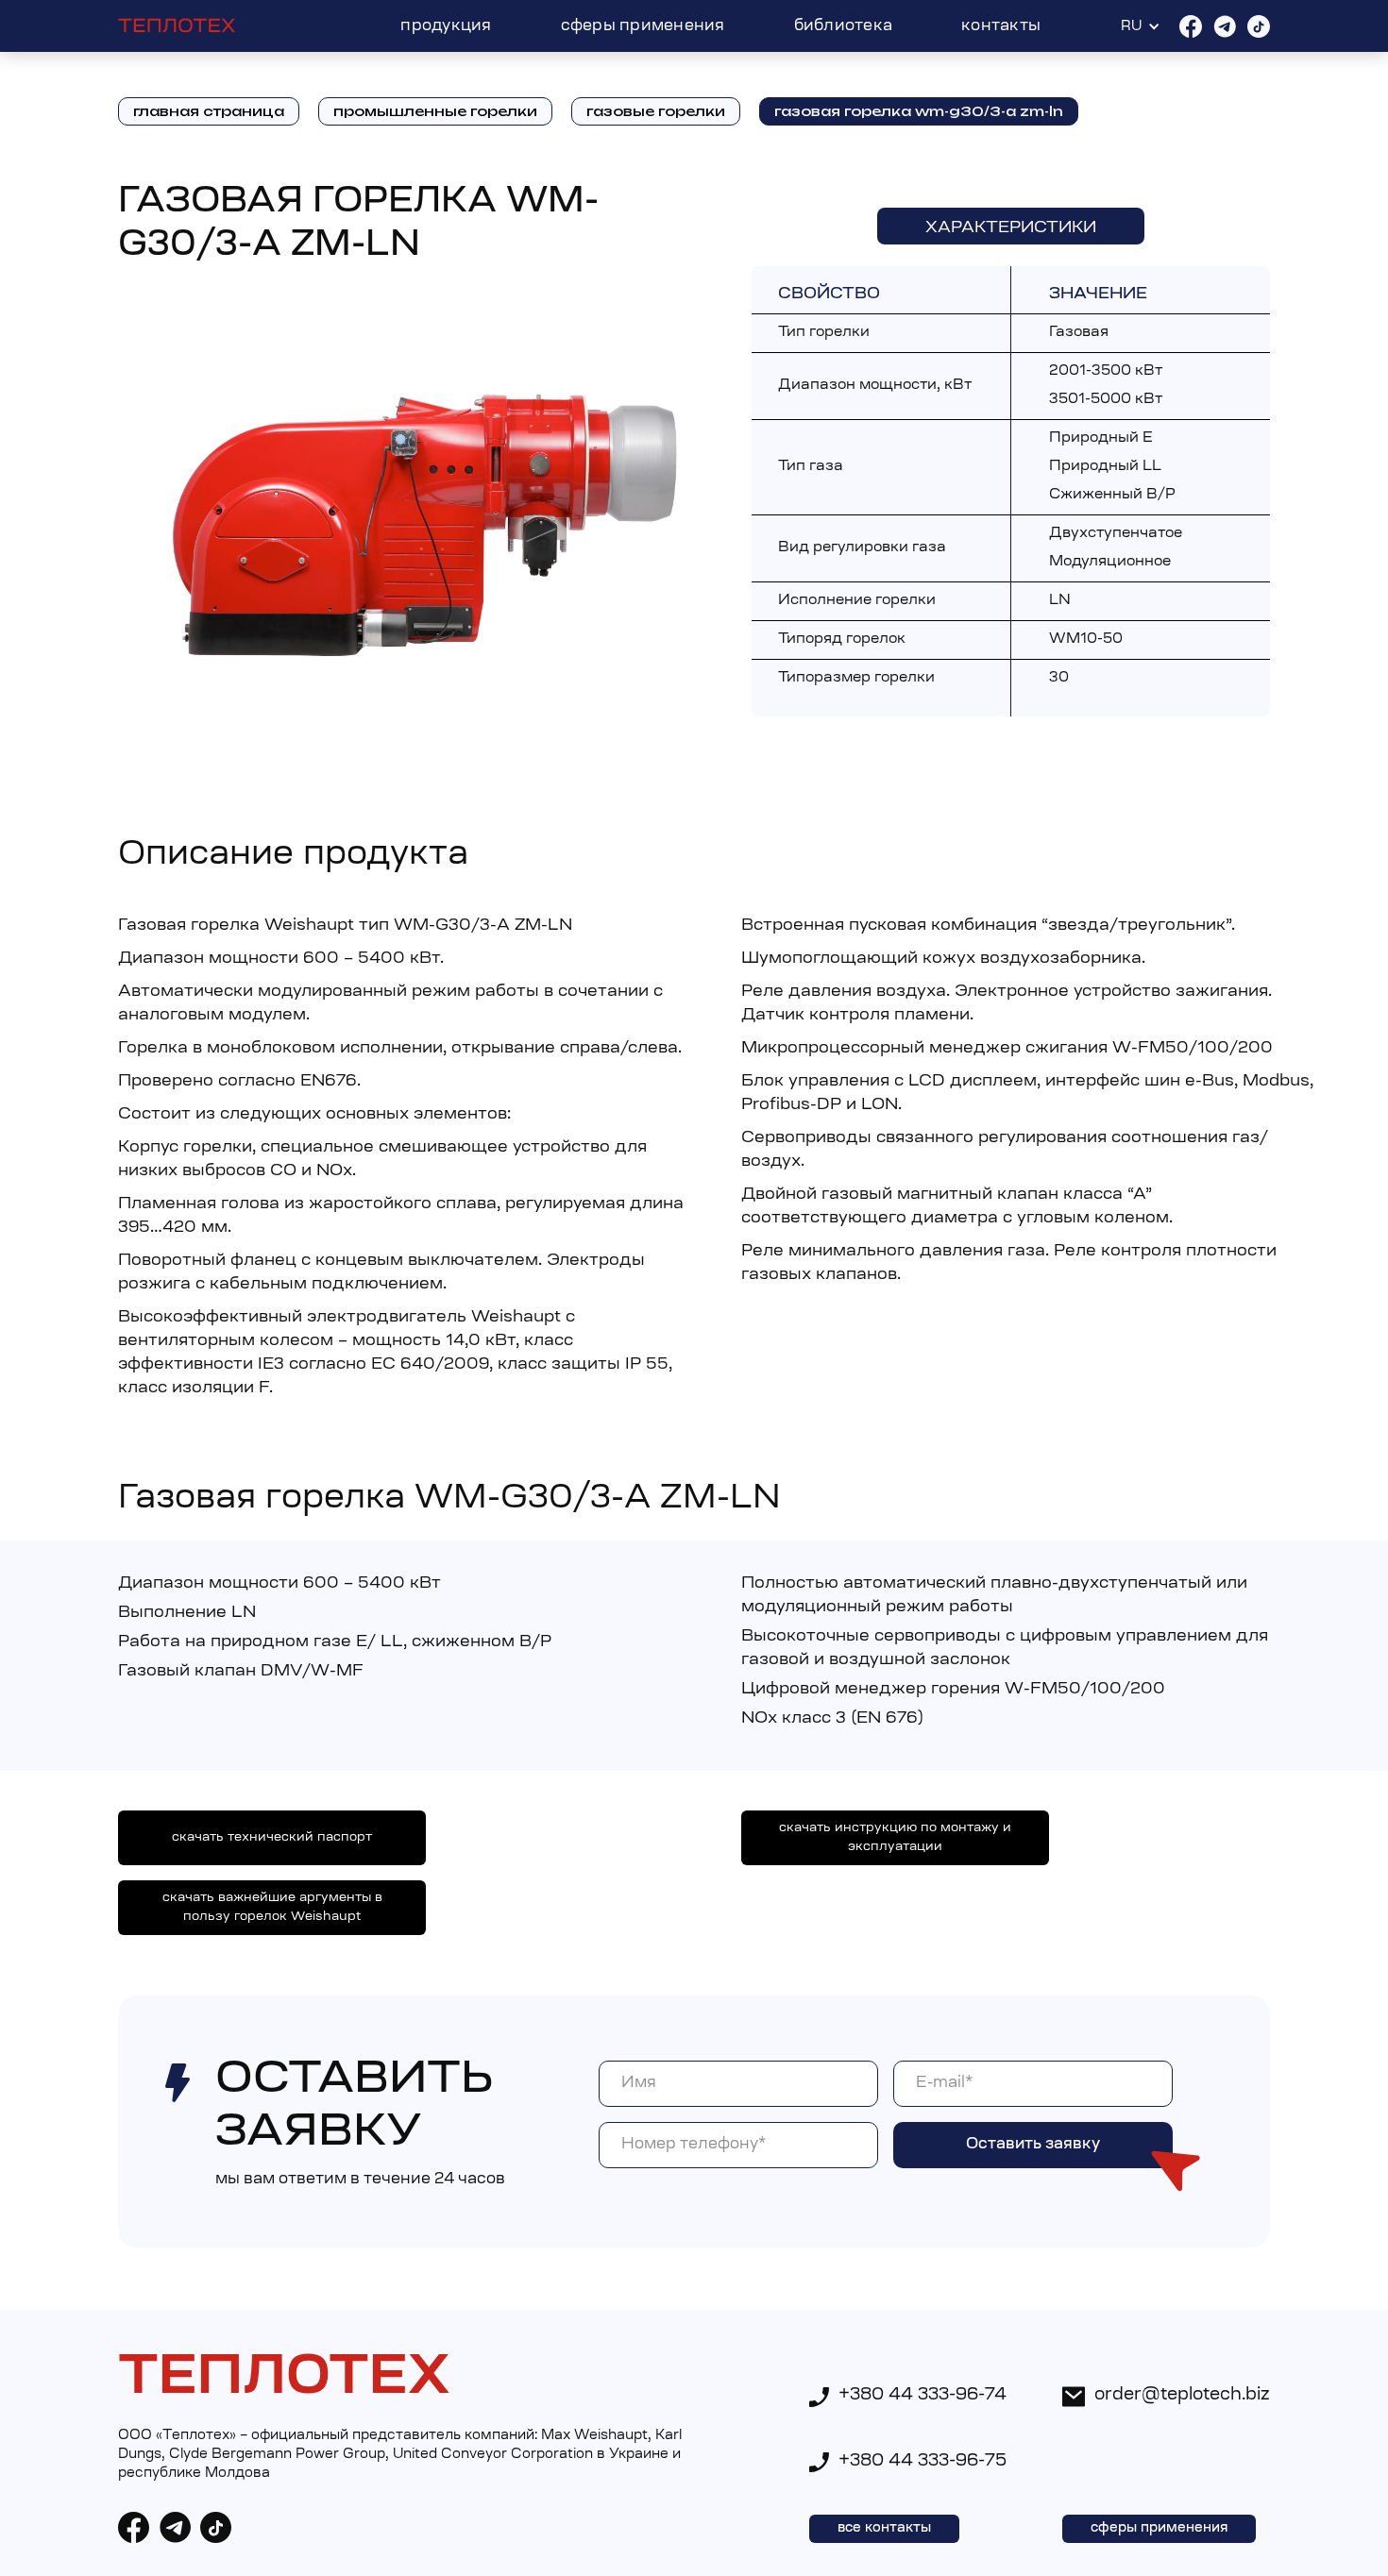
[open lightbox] (423, 524)
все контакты (884, 2529)
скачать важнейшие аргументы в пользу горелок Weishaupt (272, 1907)
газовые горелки (656, 111)
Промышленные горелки (435, 111)
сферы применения (643, 26)
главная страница (209, 111)
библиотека (844, 26)
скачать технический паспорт (272, 1837)
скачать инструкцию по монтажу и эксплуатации (895, 1837)
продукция (446, 26)
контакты (1001, 26)
